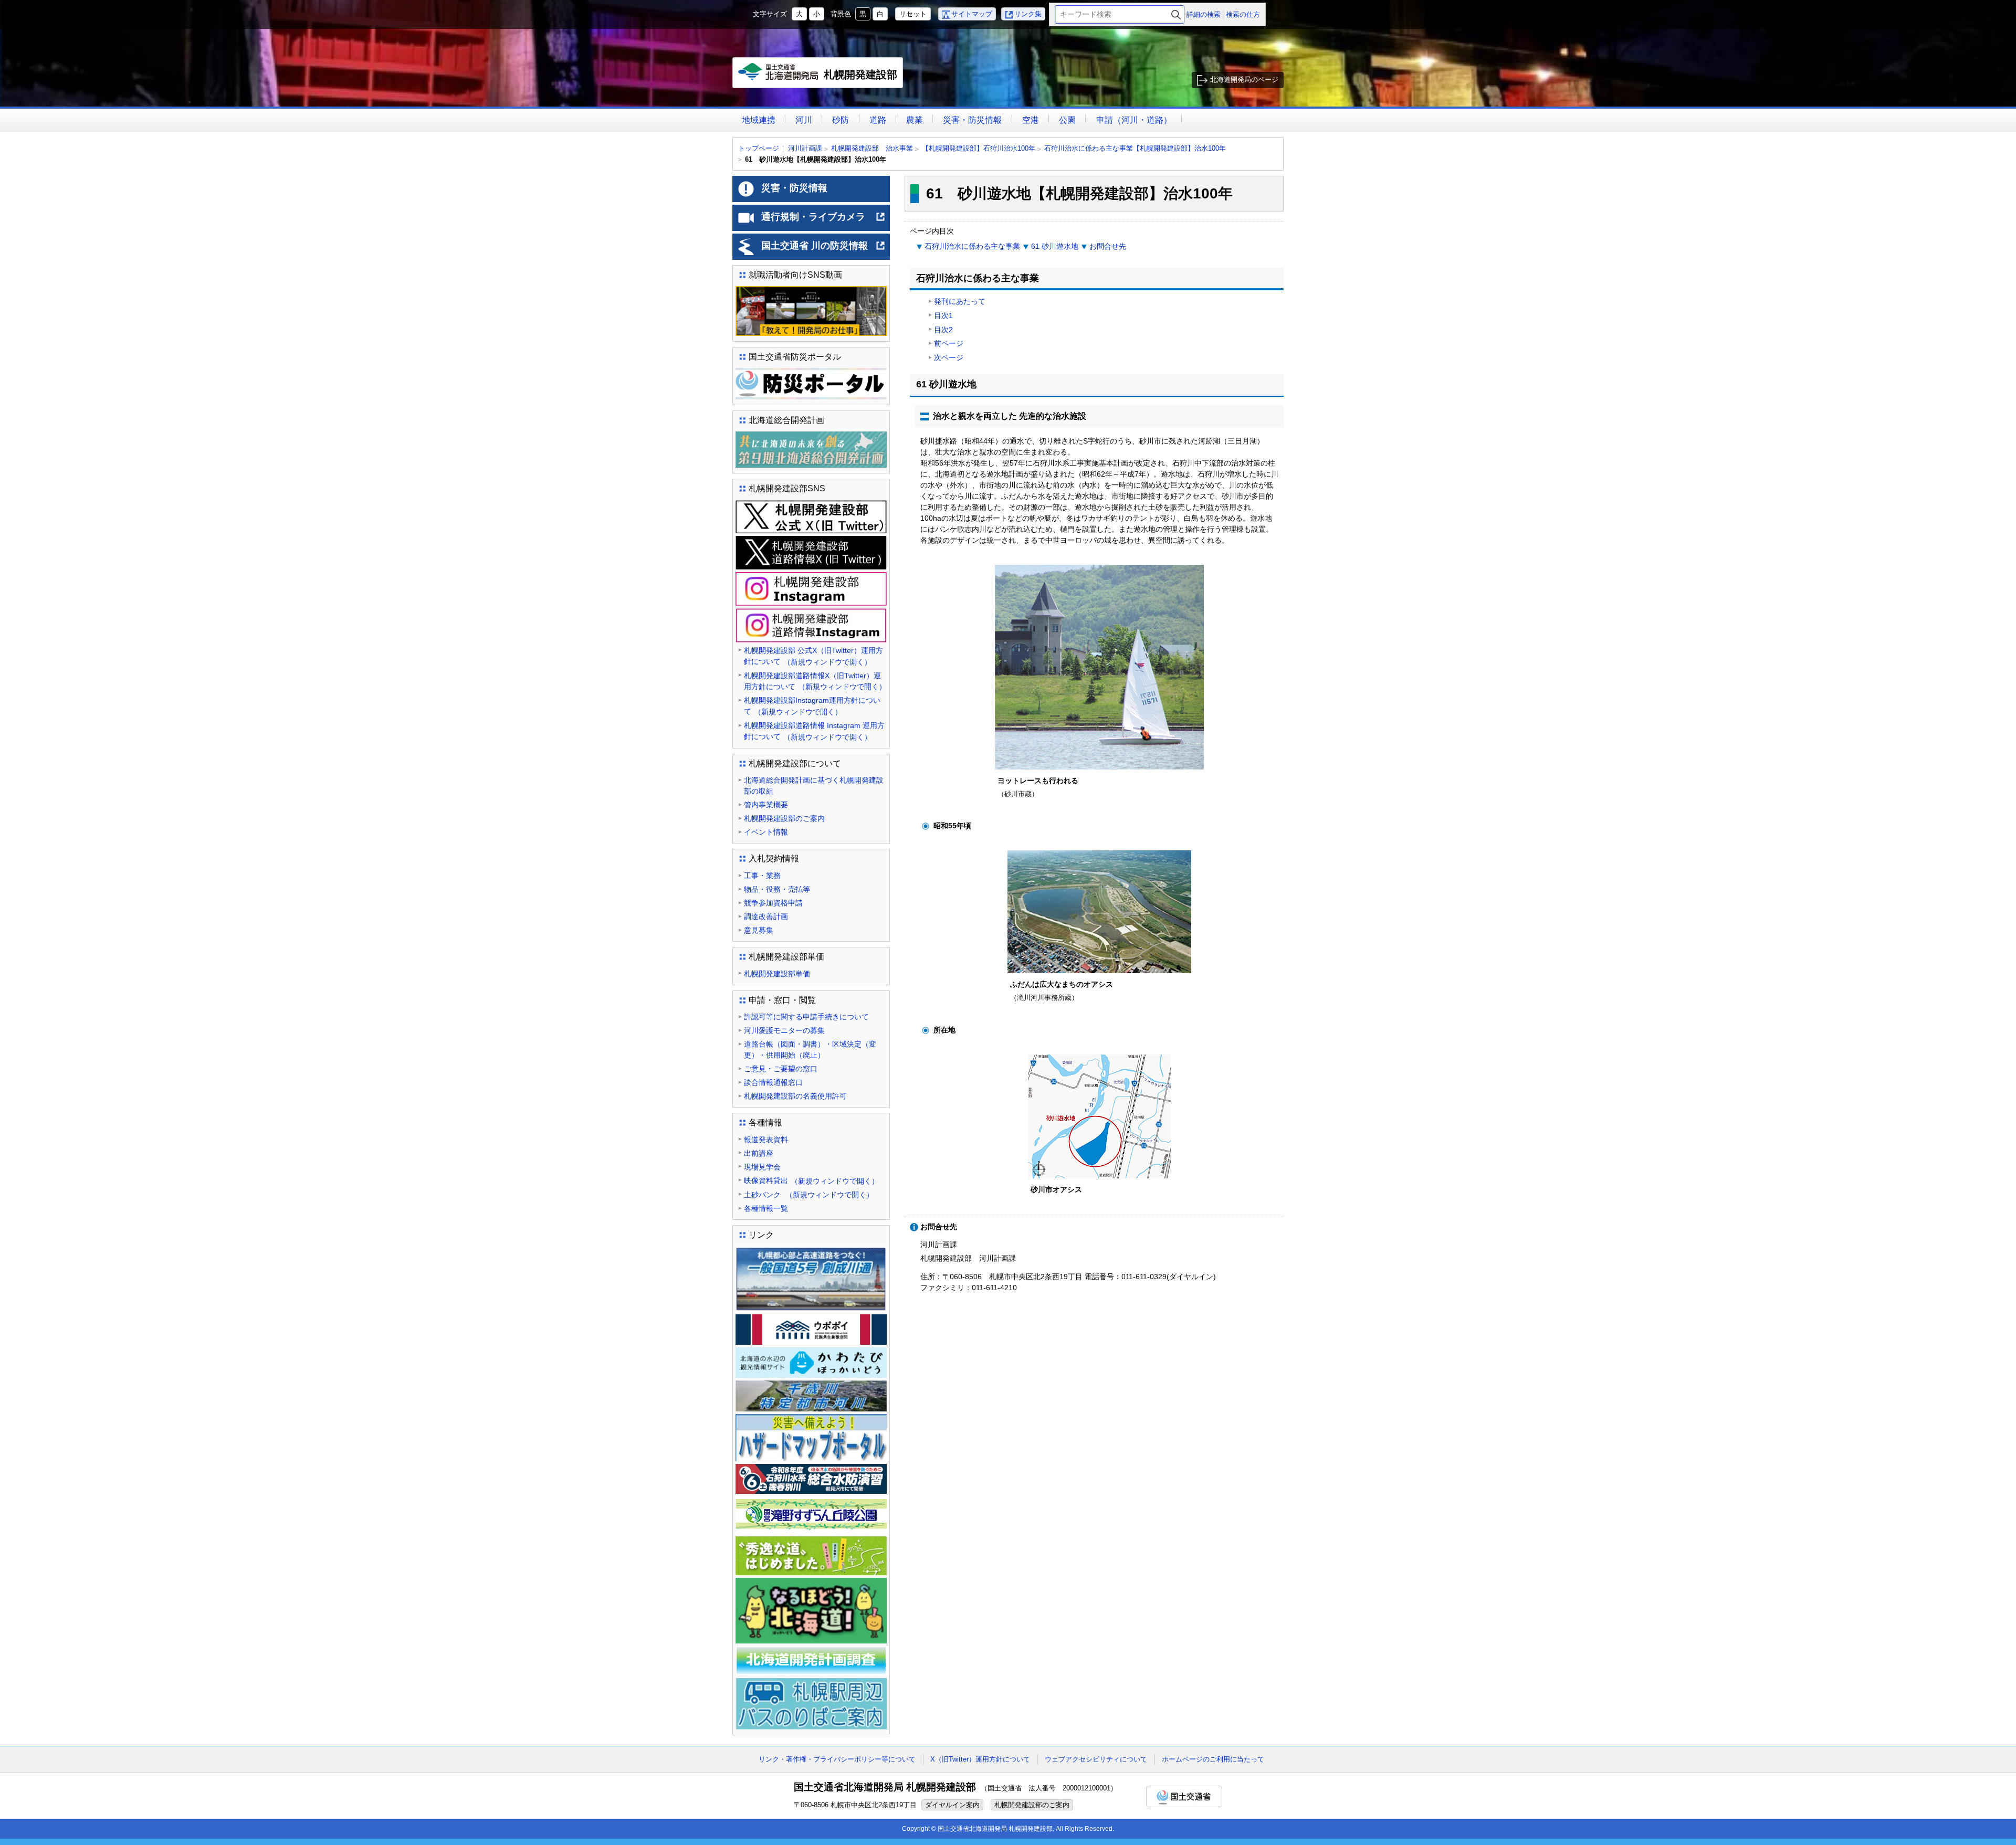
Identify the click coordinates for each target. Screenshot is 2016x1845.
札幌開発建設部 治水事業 (872, 148)
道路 (878, 120)
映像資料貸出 (811, 1181)
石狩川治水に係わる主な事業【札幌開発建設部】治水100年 (1135, 148)
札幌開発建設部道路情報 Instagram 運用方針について (814, 731)
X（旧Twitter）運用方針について (980, 1759)
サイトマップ (972, 14)
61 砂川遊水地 (1055, 246)
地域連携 (759, 120)
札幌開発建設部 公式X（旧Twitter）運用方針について (813, 656)
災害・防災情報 (972, 120)
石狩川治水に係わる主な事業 (972, 246)
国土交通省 (1184, 1796)
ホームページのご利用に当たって (1213, 1759)
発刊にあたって (960, 301)
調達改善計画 (766, 916)
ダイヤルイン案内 (952, 1805)
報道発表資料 (766, 1140)
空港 (1031, 120)
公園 (1067, 120)
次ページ (949, 357)
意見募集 (759, 930)
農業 (915, 120)
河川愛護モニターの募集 (784, 1030)
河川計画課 (805, 148)
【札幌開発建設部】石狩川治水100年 (979, 148)
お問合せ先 (1108, 246)
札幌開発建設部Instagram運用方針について (812, 706)
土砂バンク (809, 1195)
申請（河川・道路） (1134, 120)
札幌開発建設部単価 (777, 974)
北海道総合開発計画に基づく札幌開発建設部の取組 (814, 786)
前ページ (949, 343)
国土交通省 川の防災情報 (823, 250)
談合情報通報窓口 (773, 1082)
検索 (1176, 14)
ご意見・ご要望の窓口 (781, 1069)
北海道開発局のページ (1244, 80)
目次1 (943, 315)
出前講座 (759, 1153)
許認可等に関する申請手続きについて (806, 1017)
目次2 (943, 330)
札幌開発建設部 (820, 78)
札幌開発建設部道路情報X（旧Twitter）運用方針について (815, 681)
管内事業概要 (766, 805)
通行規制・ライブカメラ (823, 221)
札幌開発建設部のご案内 (784, 818)
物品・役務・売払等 (777, 889)
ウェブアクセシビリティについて (1096, 1759)
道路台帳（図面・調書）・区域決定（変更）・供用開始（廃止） (810, 1050)
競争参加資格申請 (773, 903)
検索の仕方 (1243, 14)
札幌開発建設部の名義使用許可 (795, 1096)
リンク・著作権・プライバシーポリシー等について (837, 1759)
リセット (913, 14)
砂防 (841, 120)
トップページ (759, 148)
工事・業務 (762, 876)
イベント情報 (766, 832)
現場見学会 (762, 1167)
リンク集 (1028, 14)
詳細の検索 (1204, 14)
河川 (804, 120)
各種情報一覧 (766, 1208)
